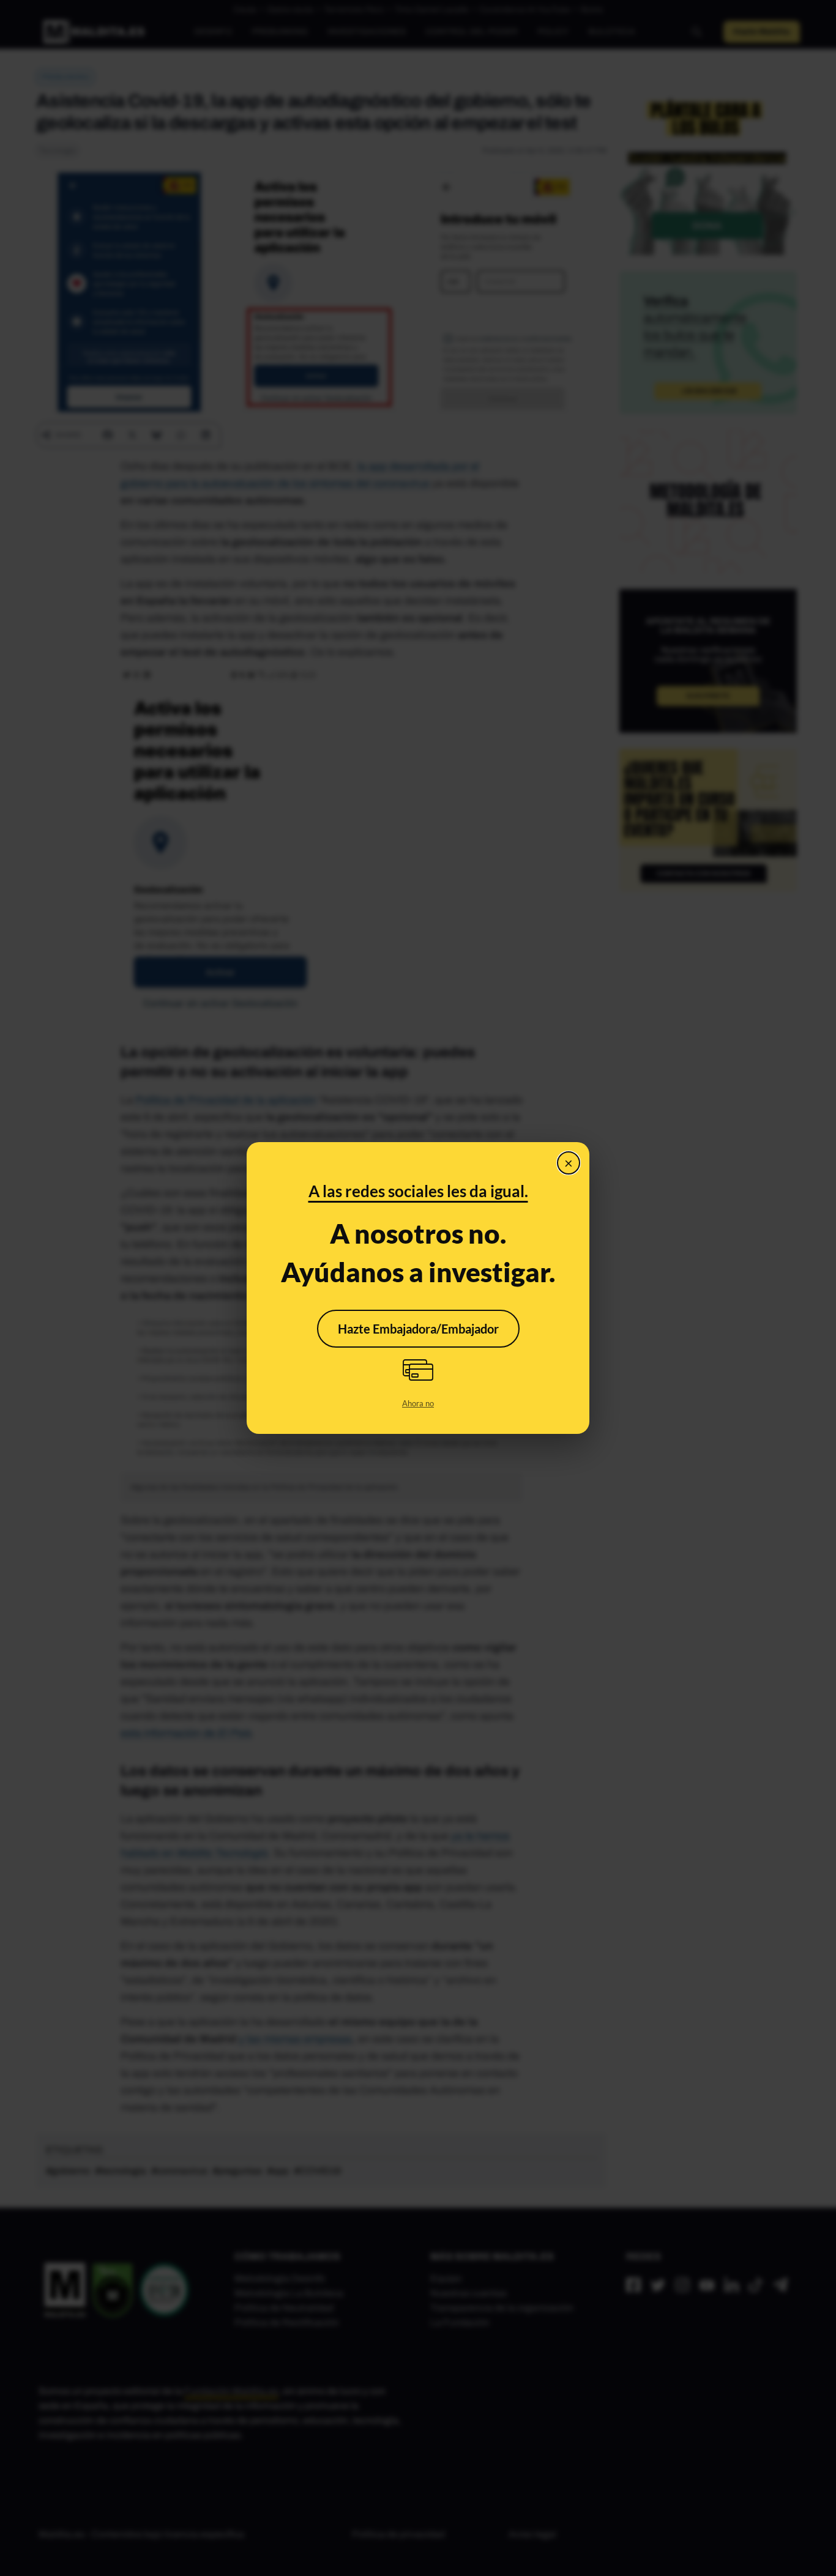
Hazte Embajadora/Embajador (418, 1329)
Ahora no (418, 1403)
